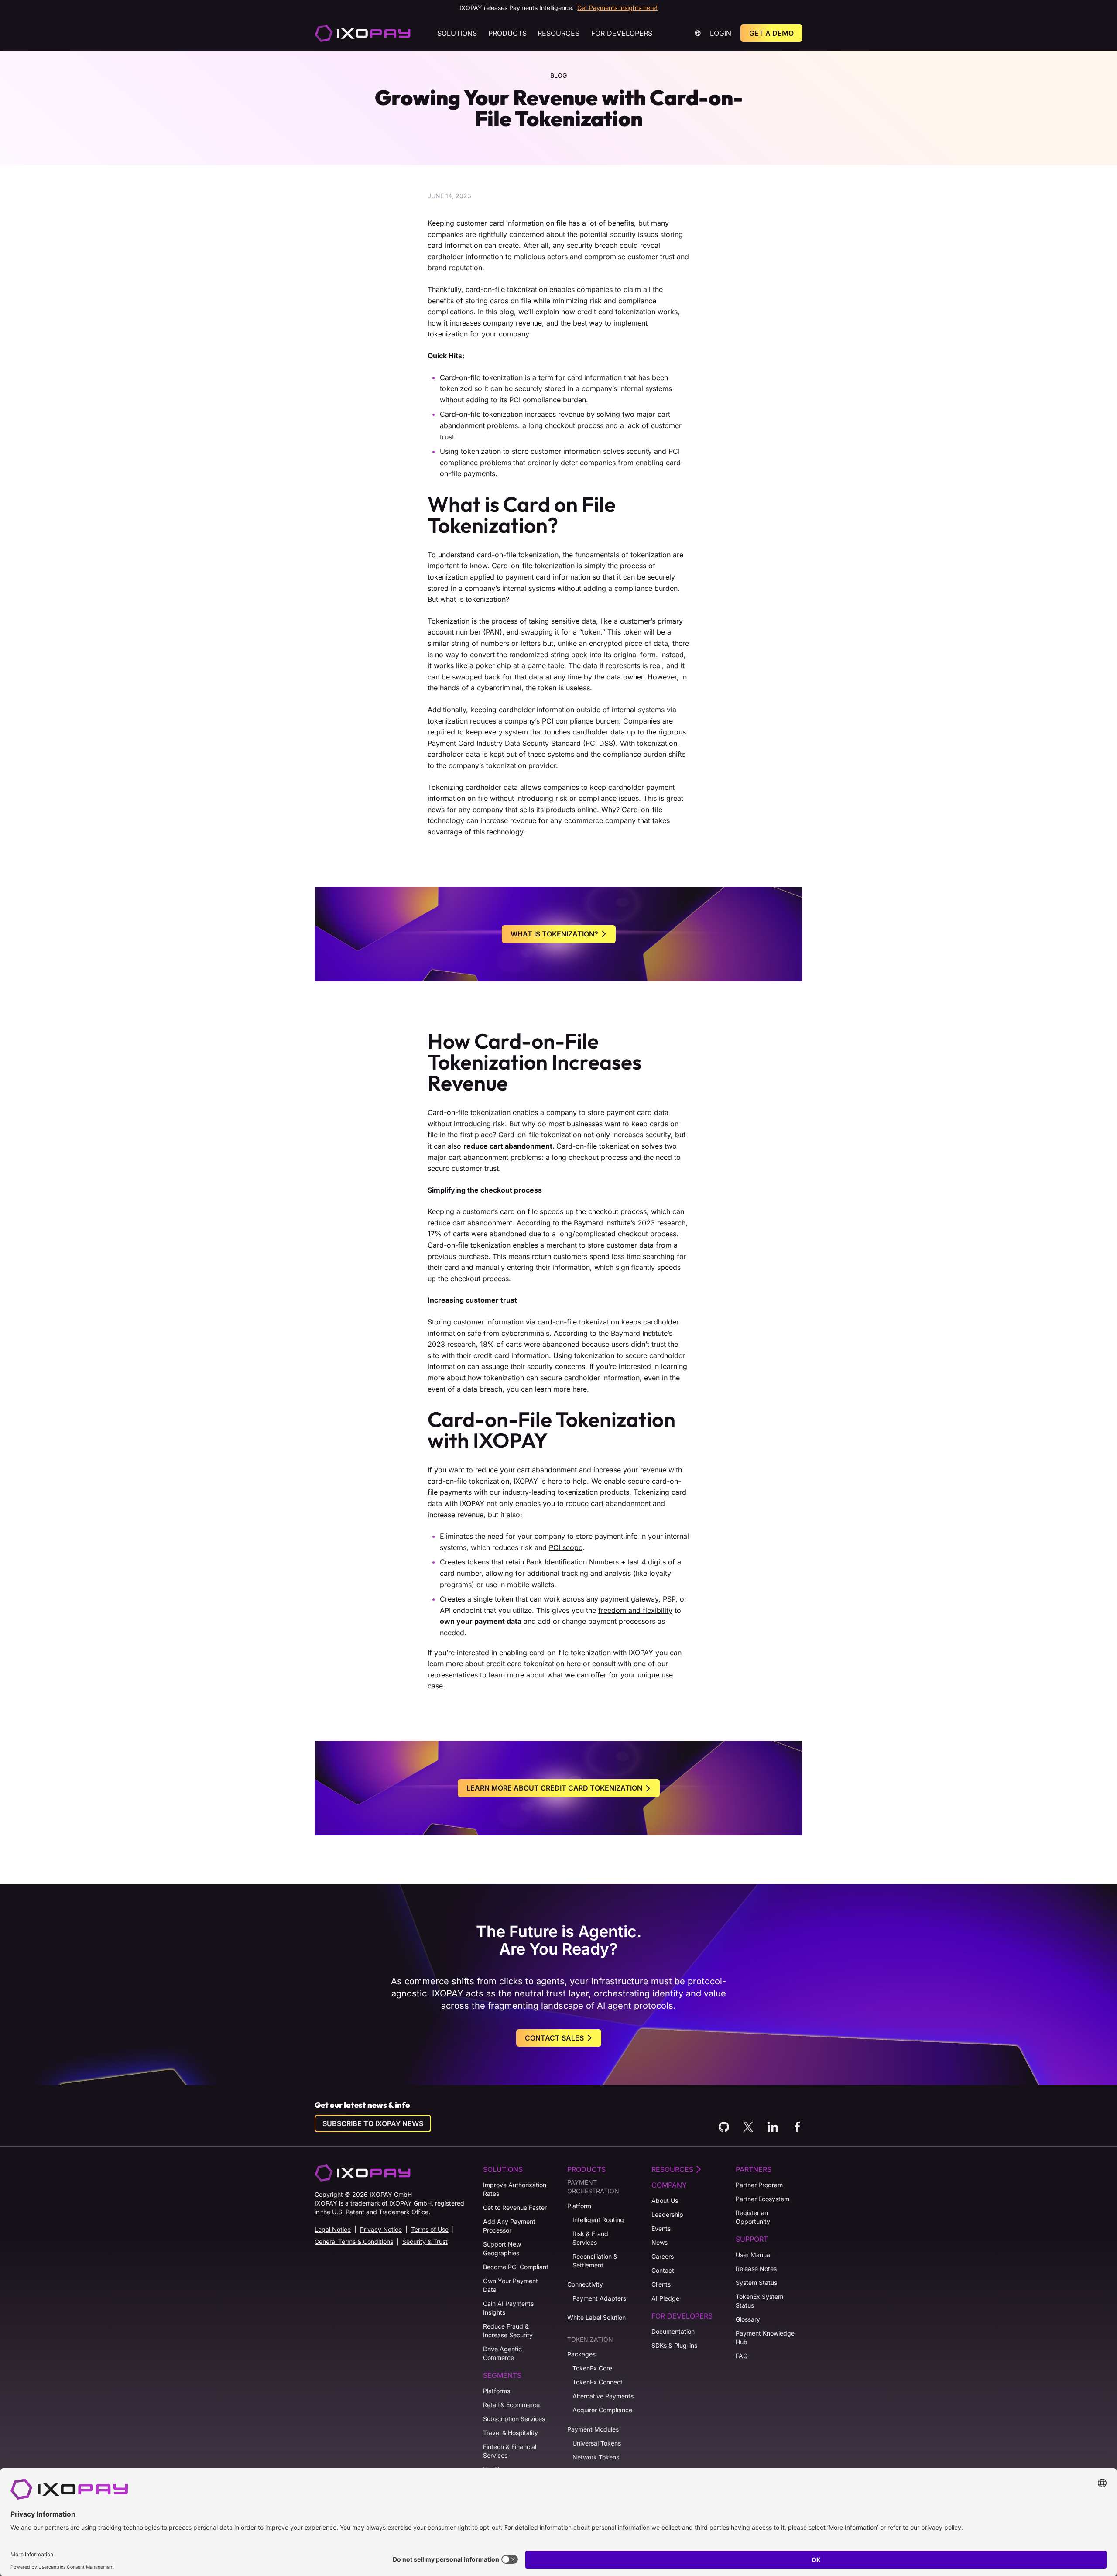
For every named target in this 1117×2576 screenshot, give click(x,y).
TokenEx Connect (598, 2382)
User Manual (754, 2255)
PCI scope (566, 1547)
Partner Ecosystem (762, 2199)
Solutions (457, 33)
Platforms (497, 2391)
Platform (579, 2206)
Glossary (748, 2319)
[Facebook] (797, 2127)
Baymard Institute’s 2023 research (630, 1223)
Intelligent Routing (598, 2220)
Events (661, 2228)
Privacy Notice (381, 2229)
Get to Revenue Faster (515, 2207)
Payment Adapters (599, 2298)
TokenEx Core (592, 2368)
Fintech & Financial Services (510, 2451)
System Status (756, 2283)
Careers (663, 2256)
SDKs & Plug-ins (674, 2345)
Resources (558, 33)
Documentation (673, 2331)
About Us (665, 2200)
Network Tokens (596, 2457)
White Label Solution (596, 2317)
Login (721, 33)
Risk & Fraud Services (590, 2238)
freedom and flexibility (635, 1610)
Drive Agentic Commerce (502, 2353)
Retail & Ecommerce (511, 2405)
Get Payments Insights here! (617, 8)
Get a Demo (771, 33)
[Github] (724, 2127)
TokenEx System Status (759, 2301)
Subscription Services (514, 2419)
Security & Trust (425, 2242)
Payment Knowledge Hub (765, 2338)
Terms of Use (430, 2229)
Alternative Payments (603, 2396)
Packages (581, 2354)
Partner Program (759, 2185)
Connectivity (585, 2284)
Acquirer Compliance (602, 2410)
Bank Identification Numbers (572, 1562)
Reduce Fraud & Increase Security (508, 2331)
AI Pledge (665, 2298)
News (660, 2242)
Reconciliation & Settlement (595, 2261)
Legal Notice (333, 2229)
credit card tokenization (525, 1664)
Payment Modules (593, 2429)
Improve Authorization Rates (515, 2189)
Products (507, 33)
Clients (661, 2284)
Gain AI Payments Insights (508, 2308)
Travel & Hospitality (511, 2433)
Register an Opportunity (753, 2217)
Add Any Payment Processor (509, 2226)
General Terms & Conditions (354, 2242)
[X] (748, 2127)
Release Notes (756, 2269)
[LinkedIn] (773, 2127)
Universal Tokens (597, 2443)
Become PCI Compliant (516, 2267)
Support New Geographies (502, 2248)
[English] (363, 33)
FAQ (742, 2356)
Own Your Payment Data (511, 2285)
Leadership (667, 2214)
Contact (663, 2270)
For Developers (622, 33)
